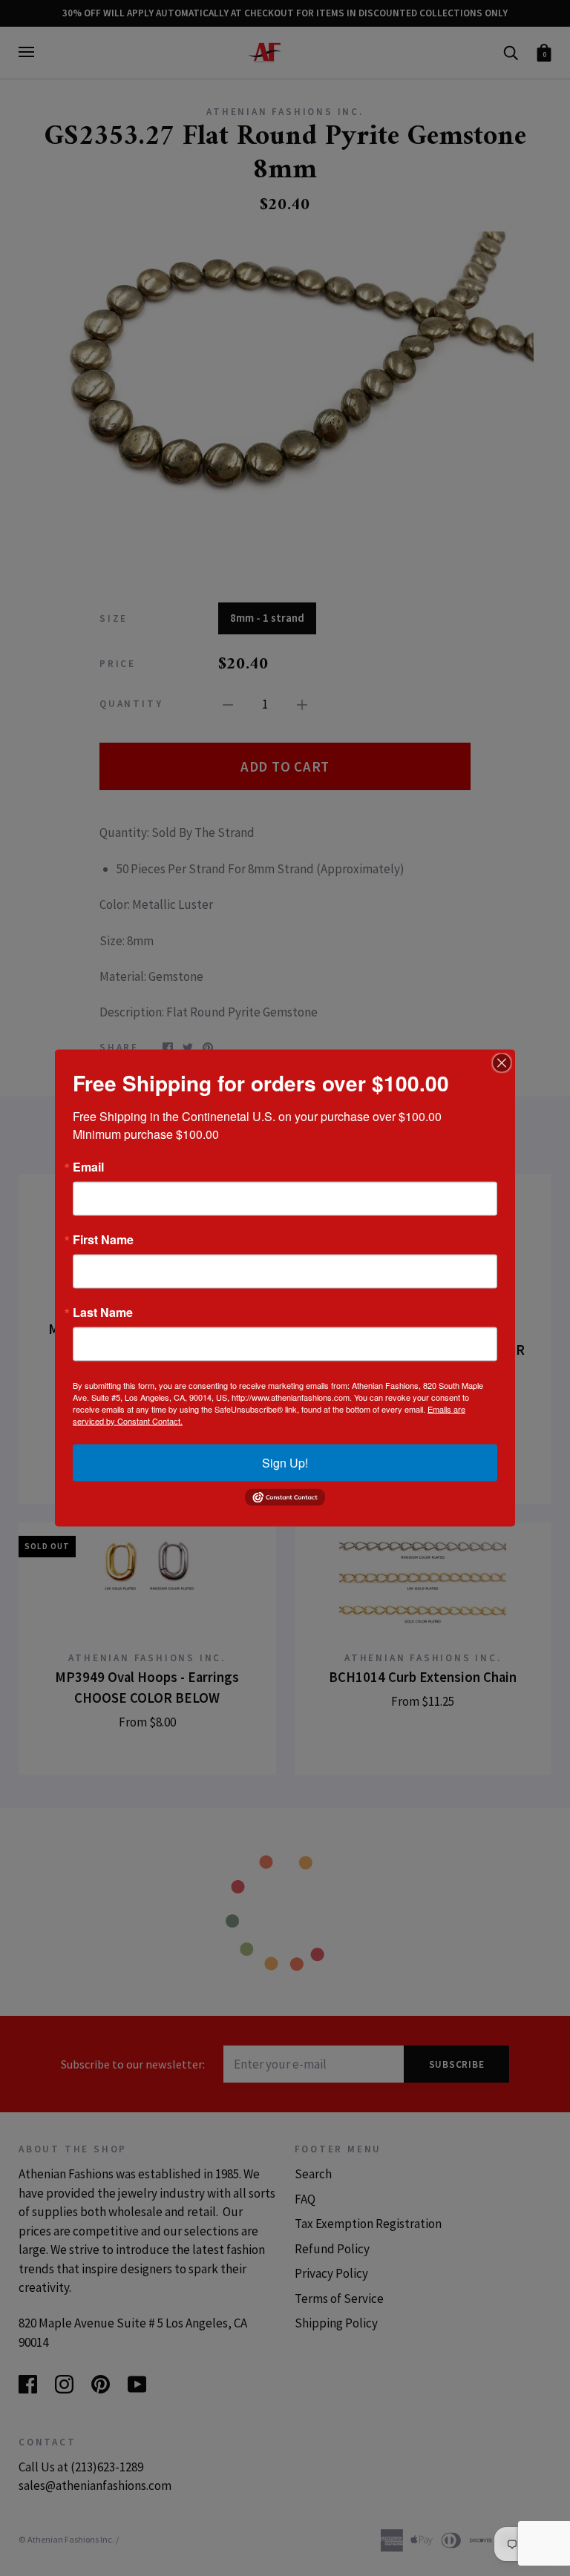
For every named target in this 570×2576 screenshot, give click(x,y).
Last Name (103, 1312)
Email (88, 1167)
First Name (103, 1240)
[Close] (502, 1063)
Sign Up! (285, 1463)
